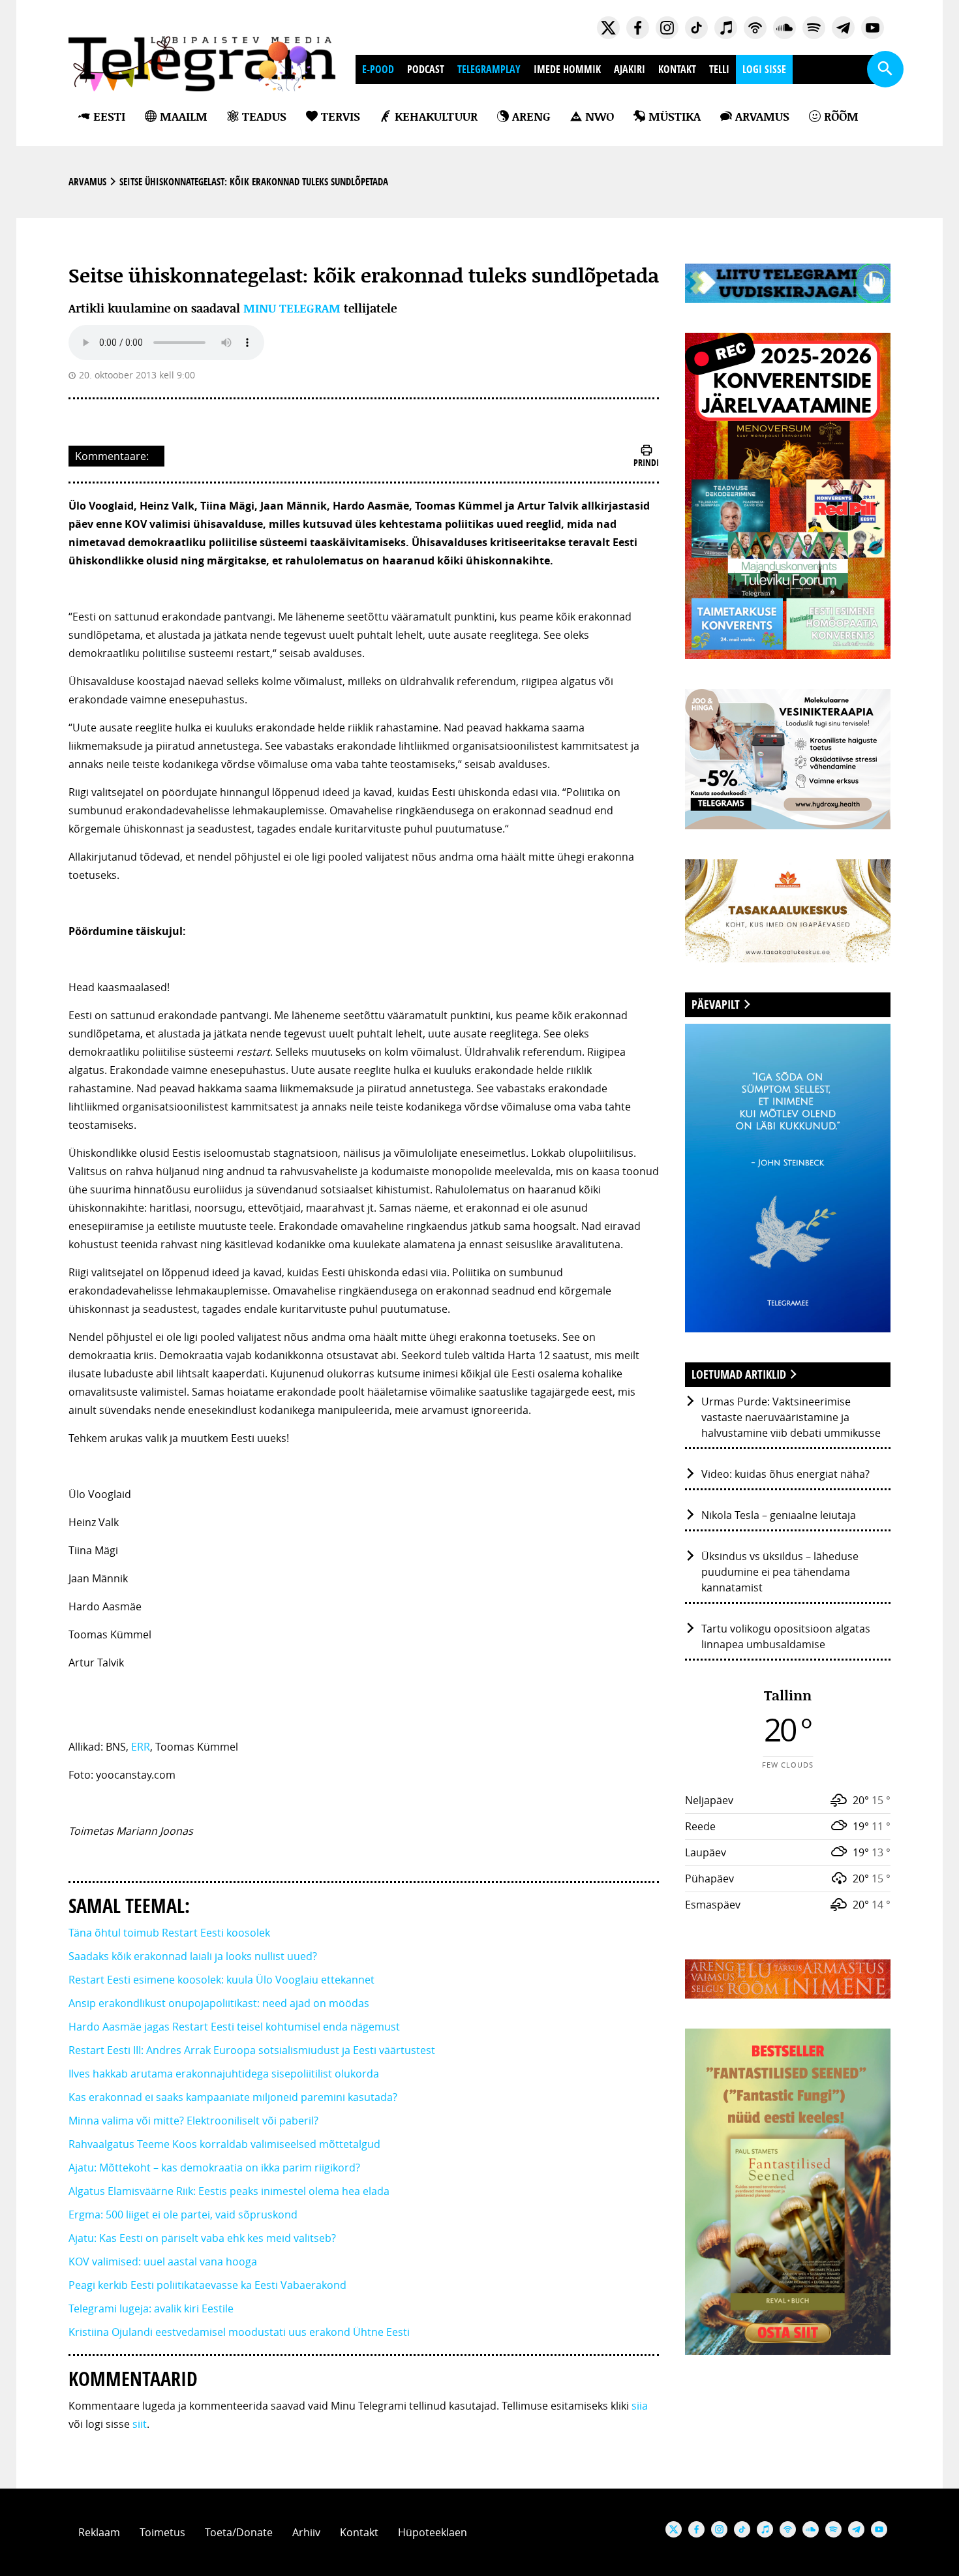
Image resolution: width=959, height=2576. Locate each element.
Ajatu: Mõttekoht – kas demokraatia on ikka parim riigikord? (214, 2168)
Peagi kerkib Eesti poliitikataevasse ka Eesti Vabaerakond (207, 2285)
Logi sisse (764, 69)
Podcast (426, 69)
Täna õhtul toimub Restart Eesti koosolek (169, 1933)
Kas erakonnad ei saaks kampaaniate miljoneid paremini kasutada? (233, 2097)
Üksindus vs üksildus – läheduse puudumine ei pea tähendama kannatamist (780, 1572)
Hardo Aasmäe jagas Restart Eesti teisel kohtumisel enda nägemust (234, 2027)
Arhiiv (306, 2532)
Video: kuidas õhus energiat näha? (785, 1474)
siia (640, 2406)
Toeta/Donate (239, 2532)
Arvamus (87, 182)
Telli (719, 69)
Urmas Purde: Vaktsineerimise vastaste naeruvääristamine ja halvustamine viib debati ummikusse (791, 1417)
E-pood (378, 69)
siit (140, 2424)
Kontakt (677, 69)
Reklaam (99, 2532)
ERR (141, 1747)
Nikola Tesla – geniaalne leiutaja (779, 1515)
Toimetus (162, 2532)
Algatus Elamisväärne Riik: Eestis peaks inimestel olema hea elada (229, 2191)
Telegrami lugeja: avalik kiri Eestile (151, 2308)
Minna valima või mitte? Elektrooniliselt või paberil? (193, 2121)
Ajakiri (630, 69)
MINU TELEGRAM (292, 308)
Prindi (646, 462)
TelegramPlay (489, 69)
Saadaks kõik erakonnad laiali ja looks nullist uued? (193, 1956)
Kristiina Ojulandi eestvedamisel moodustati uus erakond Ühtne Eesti (239, 2332)
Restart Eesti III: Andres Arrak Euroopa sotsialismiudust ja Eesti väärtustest (252, 2050)
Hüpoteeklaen (433, 2532)
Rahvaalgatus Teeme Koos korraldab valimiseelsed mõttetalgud (224, 2144)
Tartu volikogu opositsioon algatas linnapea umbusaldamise (786, 1636)
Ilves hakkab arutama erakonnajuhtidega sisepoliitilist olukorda (224, 2074)
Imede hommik (567, 69)
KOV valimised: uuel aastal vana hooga (163, 2262)
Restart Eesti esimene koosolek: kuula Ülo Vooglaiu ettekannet (221, 1980)
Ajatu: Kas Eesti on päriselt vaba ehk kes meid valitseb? (202, 2238)
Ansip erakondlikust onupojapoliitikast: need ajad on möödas (219, 2003)
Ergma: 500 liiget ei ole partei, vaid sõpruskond (183, 2215)
